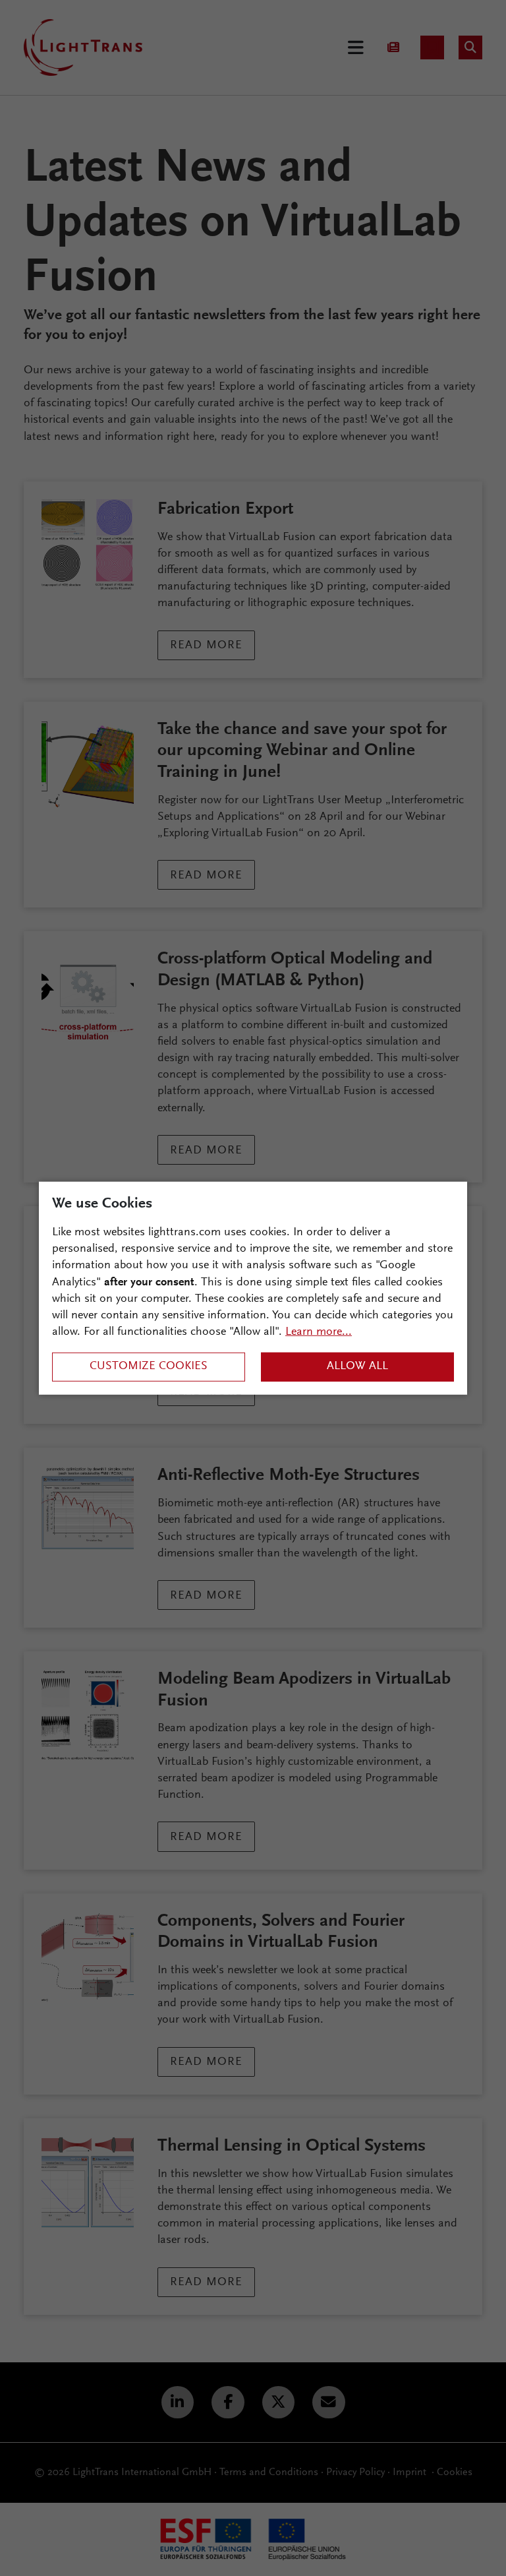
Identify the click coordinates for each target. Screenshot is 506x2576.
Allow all (357, 1366)
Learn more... (319, 1332)
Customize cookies (149, 1366)
